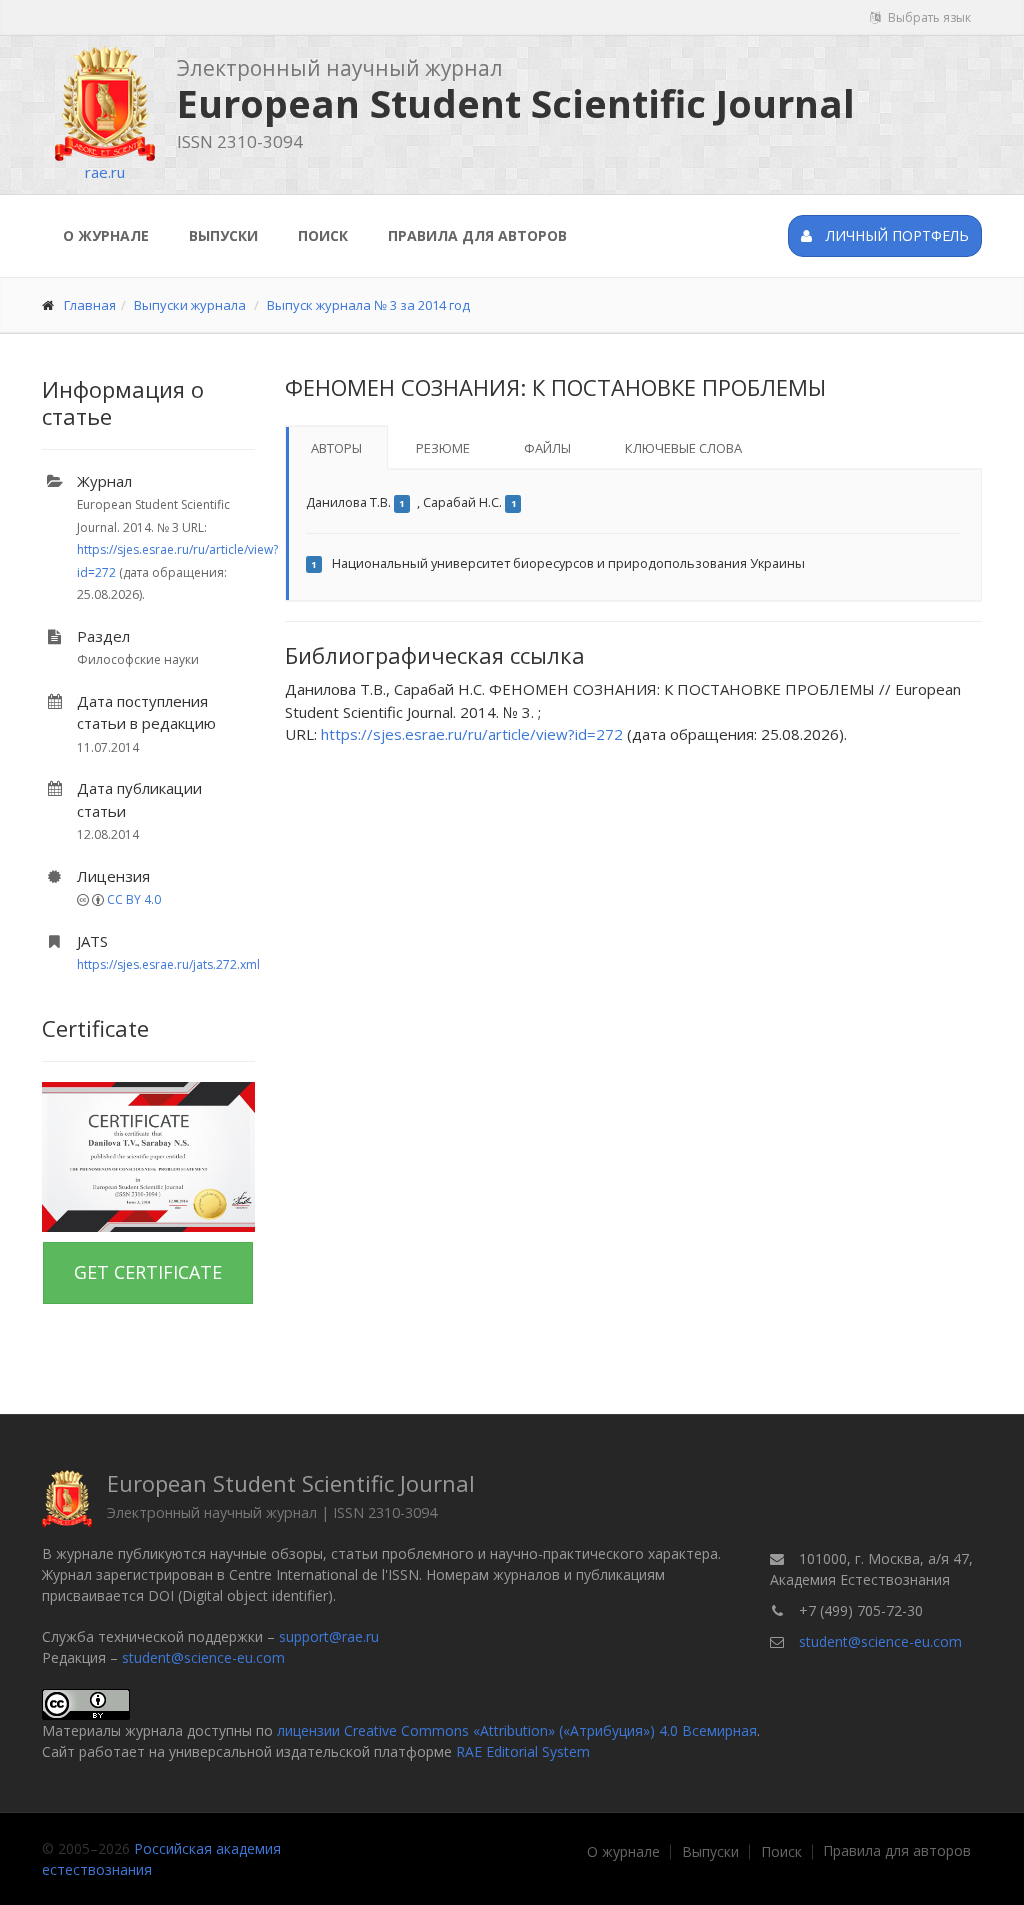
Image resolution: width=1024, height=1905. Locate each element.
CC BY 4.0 (134, 899)
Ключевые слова (683, 448)
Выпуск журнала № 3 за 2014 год (368, 305)
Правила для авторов (477, 235)
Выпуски (223, 235)
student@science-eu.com (203, 1657)
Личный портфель (895, 235)
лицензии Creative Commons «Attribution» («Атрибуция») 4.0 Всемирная (517, 1730)
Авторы (336, 448)
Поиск (323, 235)
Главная (90, 305)
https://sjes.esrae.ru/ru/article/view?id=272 (472, 734)
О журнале (106, 235)
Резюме (443, 448)
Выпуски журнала (190, 305)
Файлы (547, 448)
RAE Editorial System (523, 1751)
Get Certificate (148, 1272)
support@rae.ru (329, 1636)
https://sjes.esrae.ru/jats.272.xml (168, 964)
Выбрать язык (928, 17)
